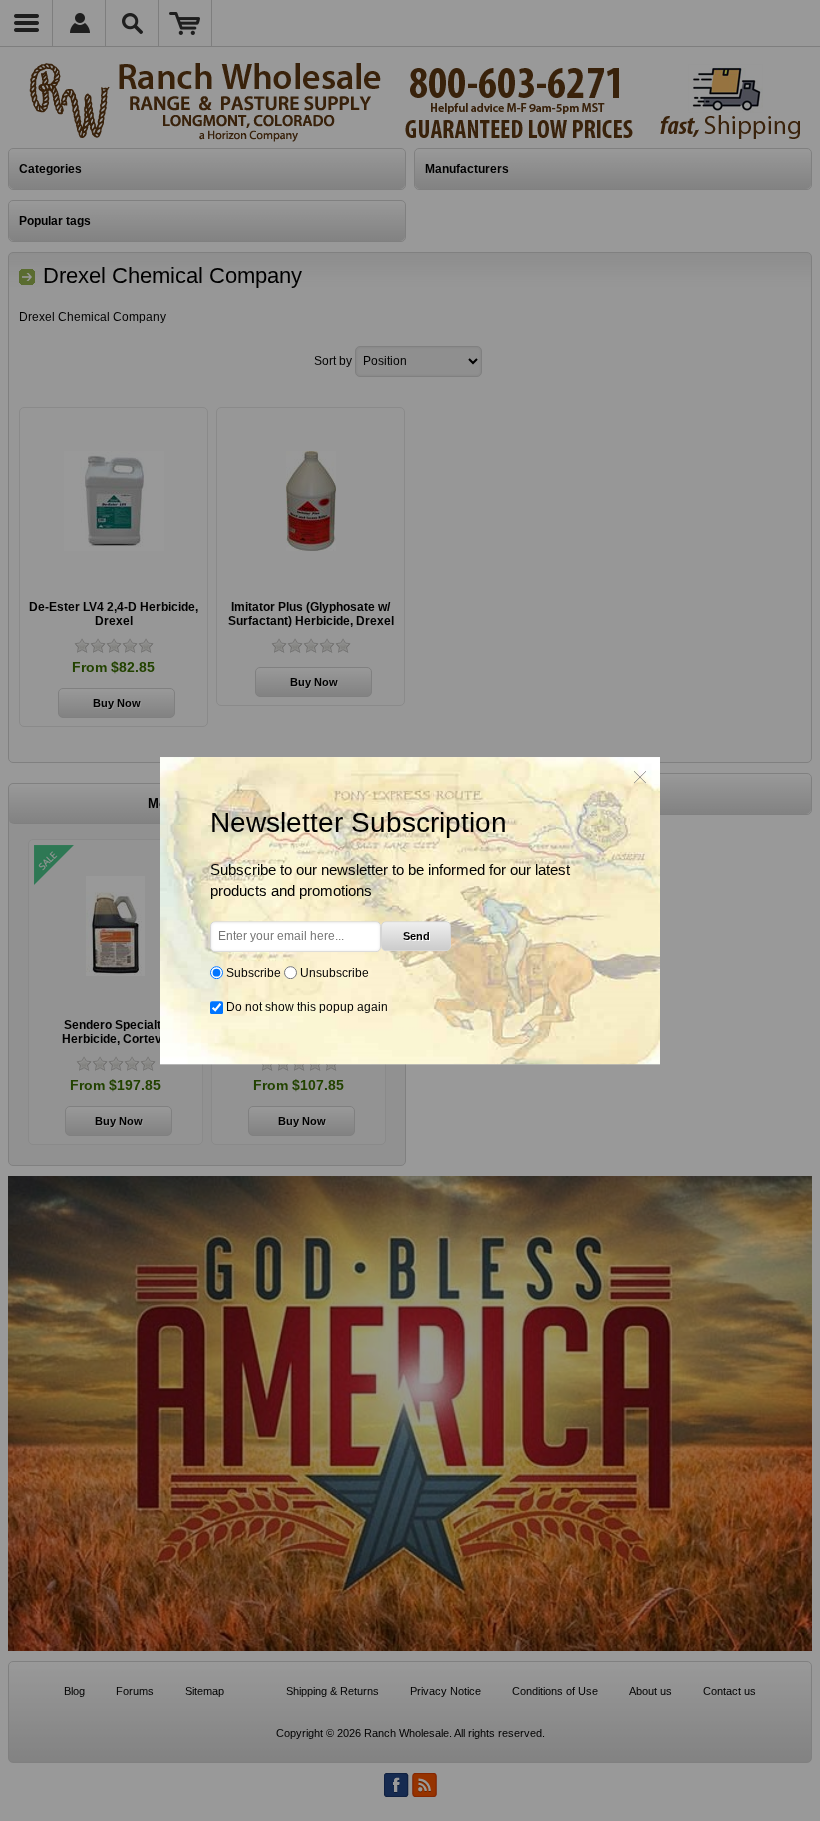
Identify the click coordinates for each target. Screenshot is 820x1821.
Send (416, 936)
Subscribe (253, 973)
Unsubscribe (334, 973)
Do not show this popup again (307, 1007)
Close (640, 777)
